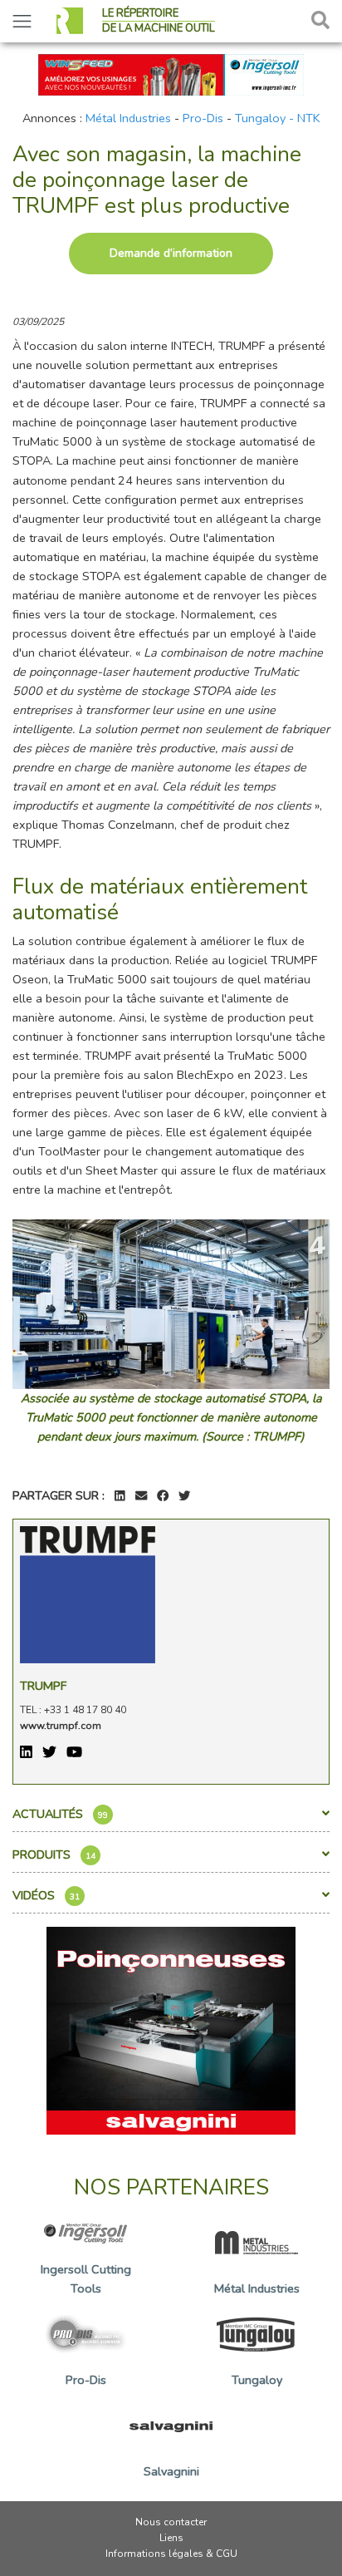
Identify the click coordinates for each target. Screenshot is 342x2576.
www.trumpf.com (61, 1726)
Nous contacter (171, 2522)
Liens (171, 2538)
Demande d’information (171, 253)
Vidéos (46, 1895)
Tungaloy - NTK (278, 118)
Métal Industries (128, 118)
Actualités (60, 1814)
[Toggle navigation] (22, 21)
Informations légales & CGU (171, 2554)
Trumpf (43, 1686)
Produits (54, 1854)
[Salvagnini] (171, 2029)
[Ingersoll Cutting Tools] (171, 73)
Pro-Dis (203, 118)
